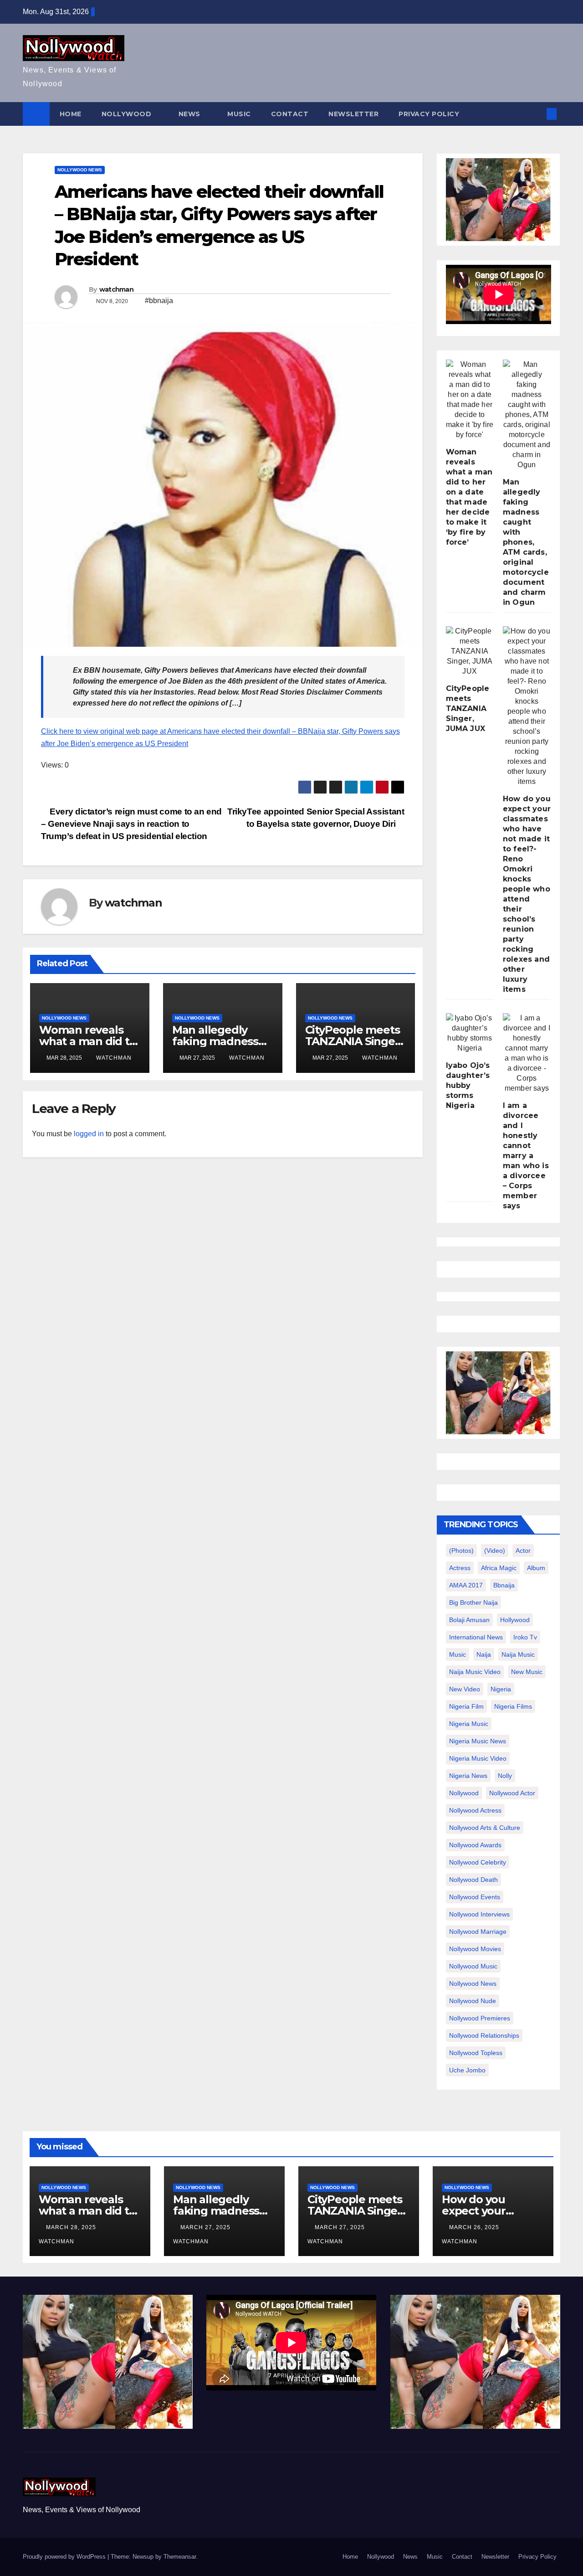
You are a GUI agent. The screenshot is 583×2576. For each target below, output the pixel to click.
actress (460, 1568)
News (191, 114)
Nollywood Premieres (480, 2018)
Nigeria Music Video (478, 1758)
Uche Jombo (467, 2070)
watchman (116, 289)
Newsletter (353, 114)
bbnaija (504, 1585)
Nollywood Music (473, 1966)
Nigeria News (468, 1776)
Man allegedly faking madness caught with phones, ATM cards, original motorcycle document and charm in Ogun (526, 542)
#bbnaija (159, 301)
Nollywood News (80, 170)
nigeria (501, 1689)
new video (465, 1689)
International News (476, 1637)
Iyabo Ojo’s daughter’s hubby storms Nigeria (468, 1085)
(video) (495, 1551)
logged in (89, 1134)
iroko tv (525, 1637)
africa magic (499, 1568)
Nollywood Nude (473, 2001)
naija (484, 1654)
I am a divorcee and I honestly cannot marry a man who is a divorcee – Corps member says (526, 1156)
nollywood (464, 1793)
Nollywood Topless (476, 2053)
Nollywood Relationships (484, 2035)
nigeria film (466, 1706)
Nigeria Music (469, 1724)
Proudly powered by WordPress (65, 2557)
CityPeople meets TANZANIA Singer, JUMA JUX (354, 1041)
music (458, 1654)
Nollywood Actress (475, 1810)
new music (527, 1672)
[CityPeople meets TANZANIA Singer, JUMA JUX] (470, 651)
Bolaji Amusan (469, 1620)
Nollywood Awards (475, 1845)
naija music (518, 1654)
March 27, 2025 (206, 2227)
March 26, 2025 (475, 2227)
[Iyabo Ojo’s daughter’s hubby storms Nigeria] (470, 1033)
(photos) (461, 1551)
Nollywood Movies (475, 1949)
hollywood (515, 1620)
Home (71, 114)
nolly (505, 1776)
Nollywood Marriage (478, 1932)
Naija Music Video (475, 1672)
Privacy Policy (429, 114)
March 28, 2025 (72, 2227)
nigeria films (513, 1706)
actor (523, 1551)
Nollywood (128, 114)
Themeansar (180, 2557)
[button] (537, 114)
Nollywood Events (475, 1897)
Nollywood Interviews (479, 1914)
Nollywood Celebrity (478, 1862)
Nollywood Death (473, 1880)
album (536, 1568)
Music (239, 114)
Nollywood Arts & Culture (485, 1828)
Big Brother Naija (473, 1602)
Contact (290, 114)
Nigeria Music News (478, 1741)
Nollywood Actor (512, 1793)
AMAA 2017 (466, 1585)
